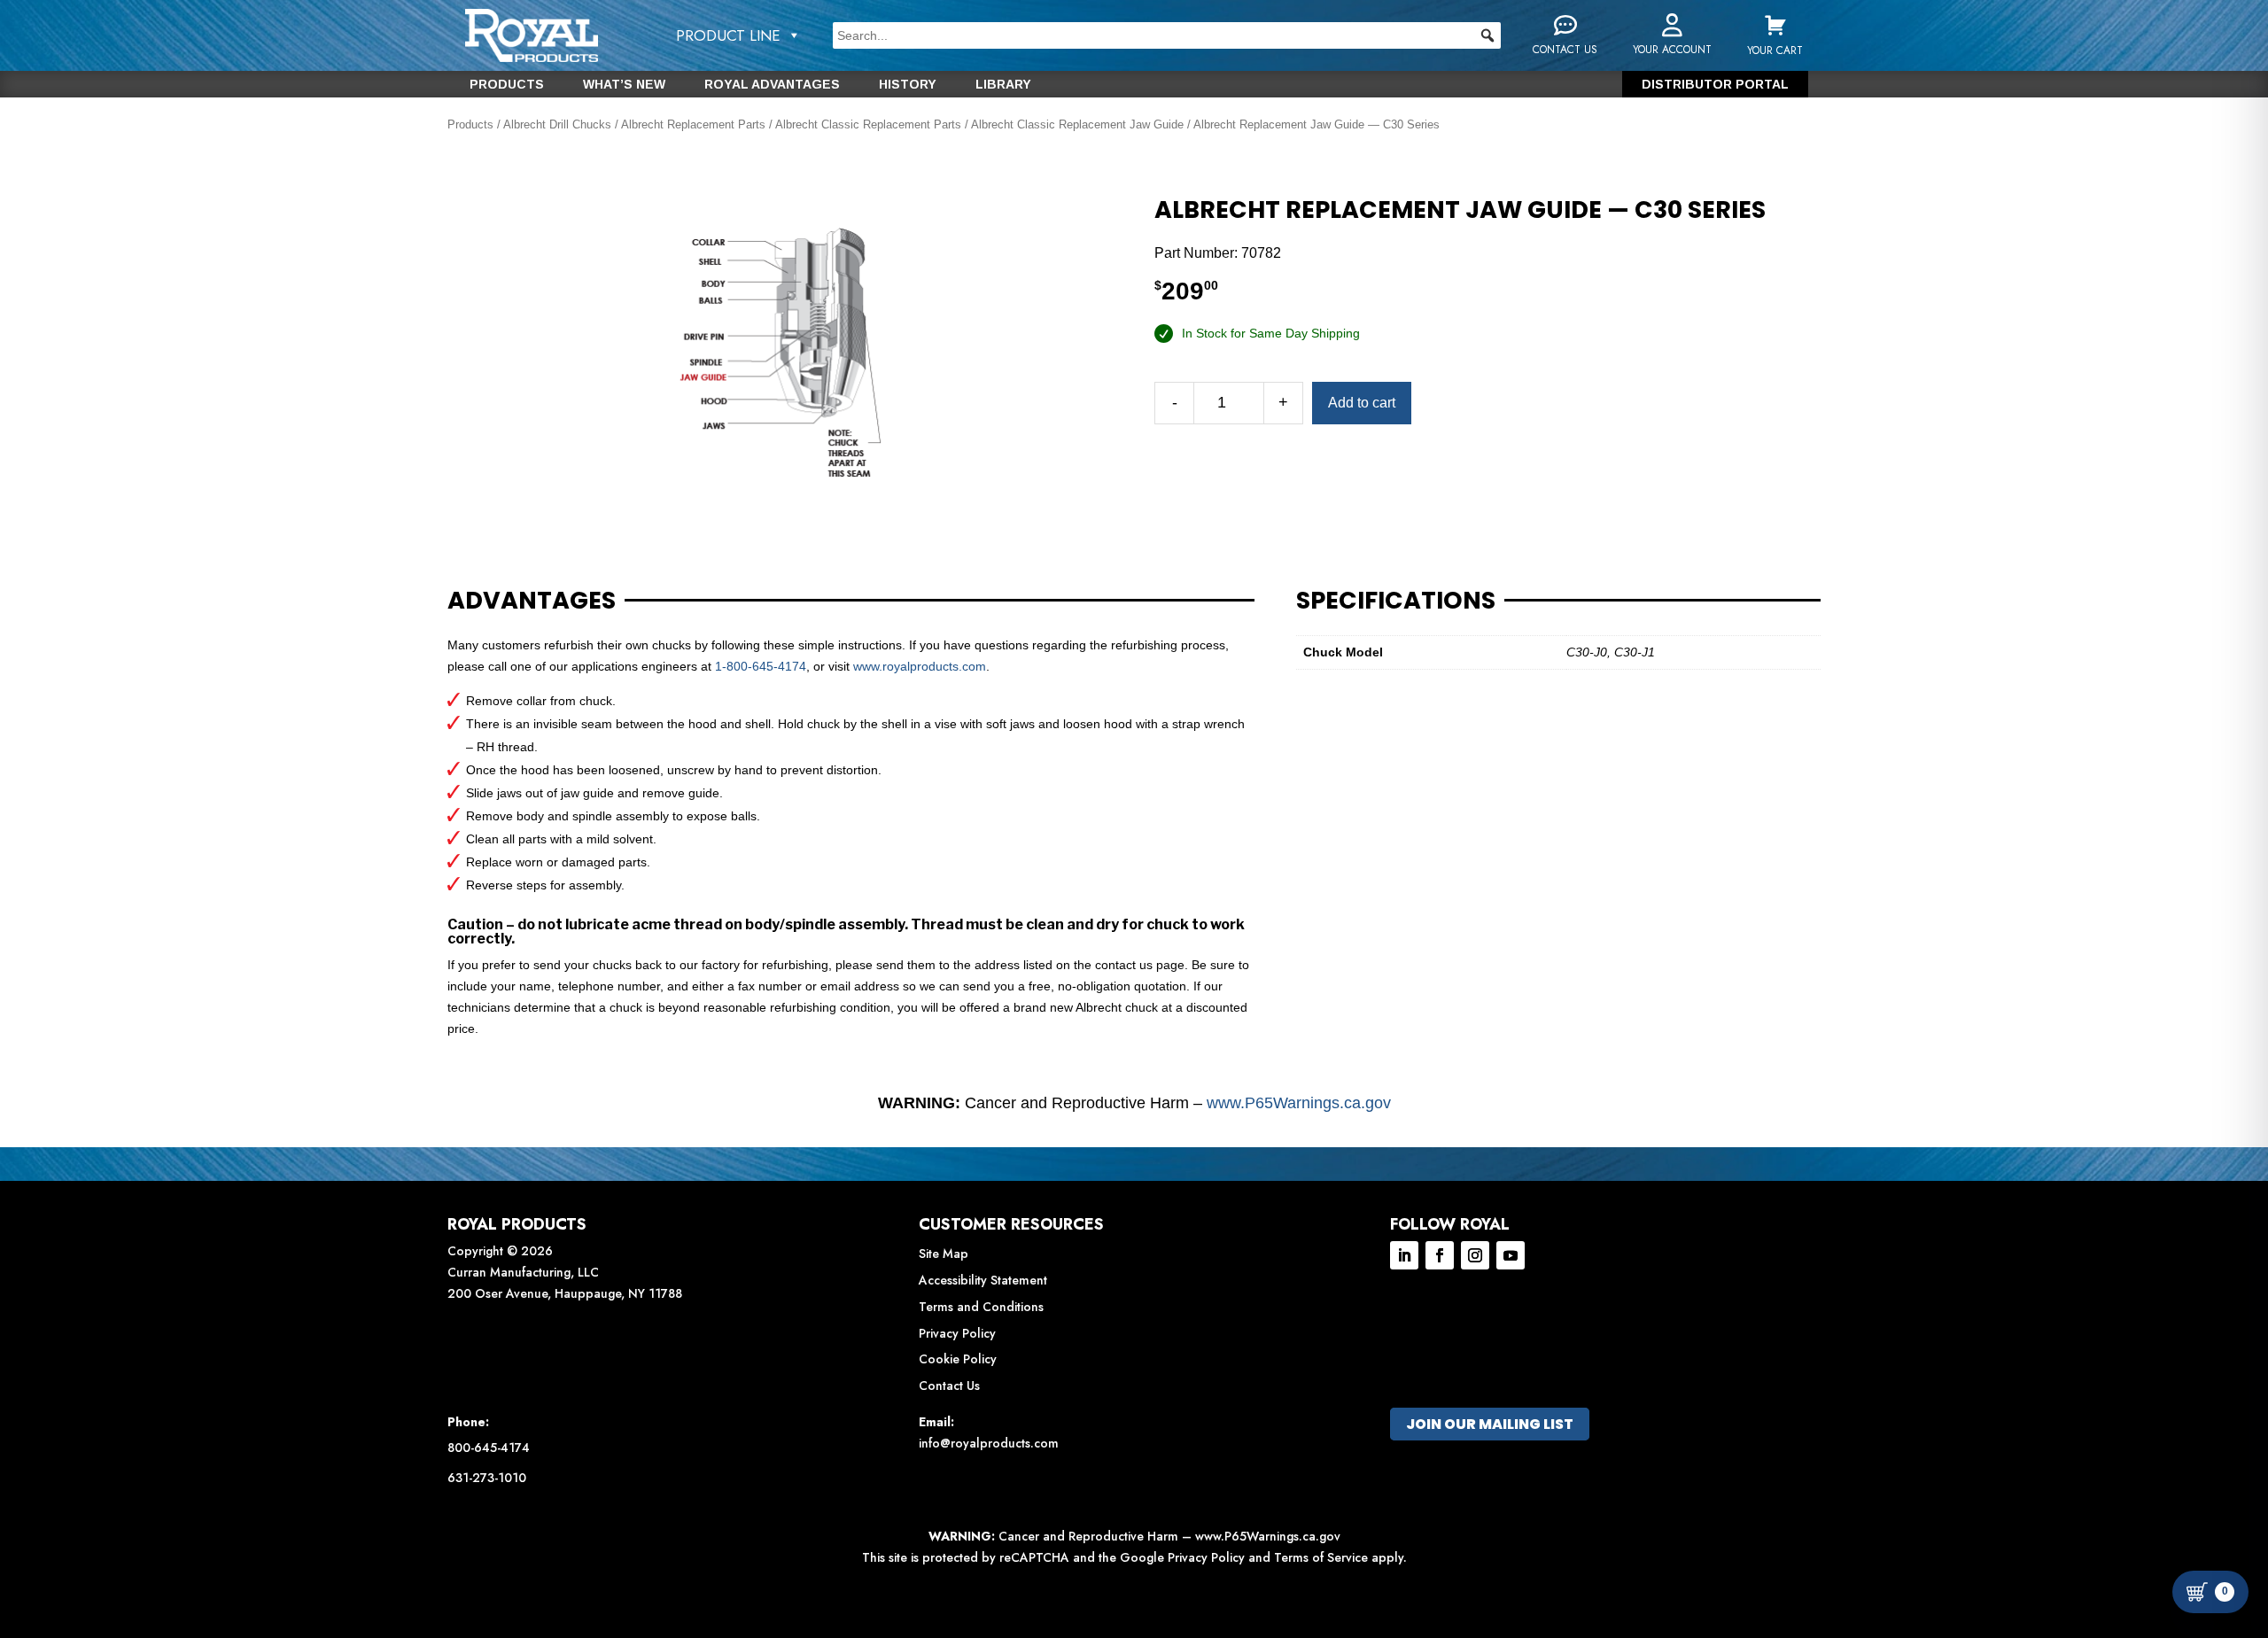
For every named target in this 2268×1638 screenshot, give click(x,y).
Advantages (532, 601)
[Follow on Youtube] (1511, 1255)
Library (1003, 85)
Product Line (728, 35)
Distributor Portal (1715, 85)
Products (507, 85)
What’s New (624, 85)
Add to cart (1362, 403)
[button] (1487, 35)
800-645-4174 (489, 1448)
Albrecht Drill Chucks (557, 124)
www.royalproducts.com (920, 666)
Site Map (944, 1254)
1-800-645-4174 (761, 666)
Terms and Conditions (981, 1307)
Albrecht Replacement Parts (693, 124)
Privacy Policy (957, 1333)
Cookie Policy (958, 1359)
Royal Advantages (772, 85)
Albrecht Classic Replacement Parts (868, 124)
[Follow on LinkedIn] (1404, 1255)
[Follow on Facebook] (1440, 1255)
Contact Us (949, 1386)
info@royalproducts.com (989, 1443)
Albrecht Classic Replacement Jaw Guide (1077, 124)
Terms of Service (1321, 1557)
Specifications (1396, 601)
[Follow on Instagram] (1475, 1255)
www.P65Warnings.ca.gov (1299, 1103)
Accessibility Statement (983, 1280)
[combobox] (1167, 35)
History (908, 85)
